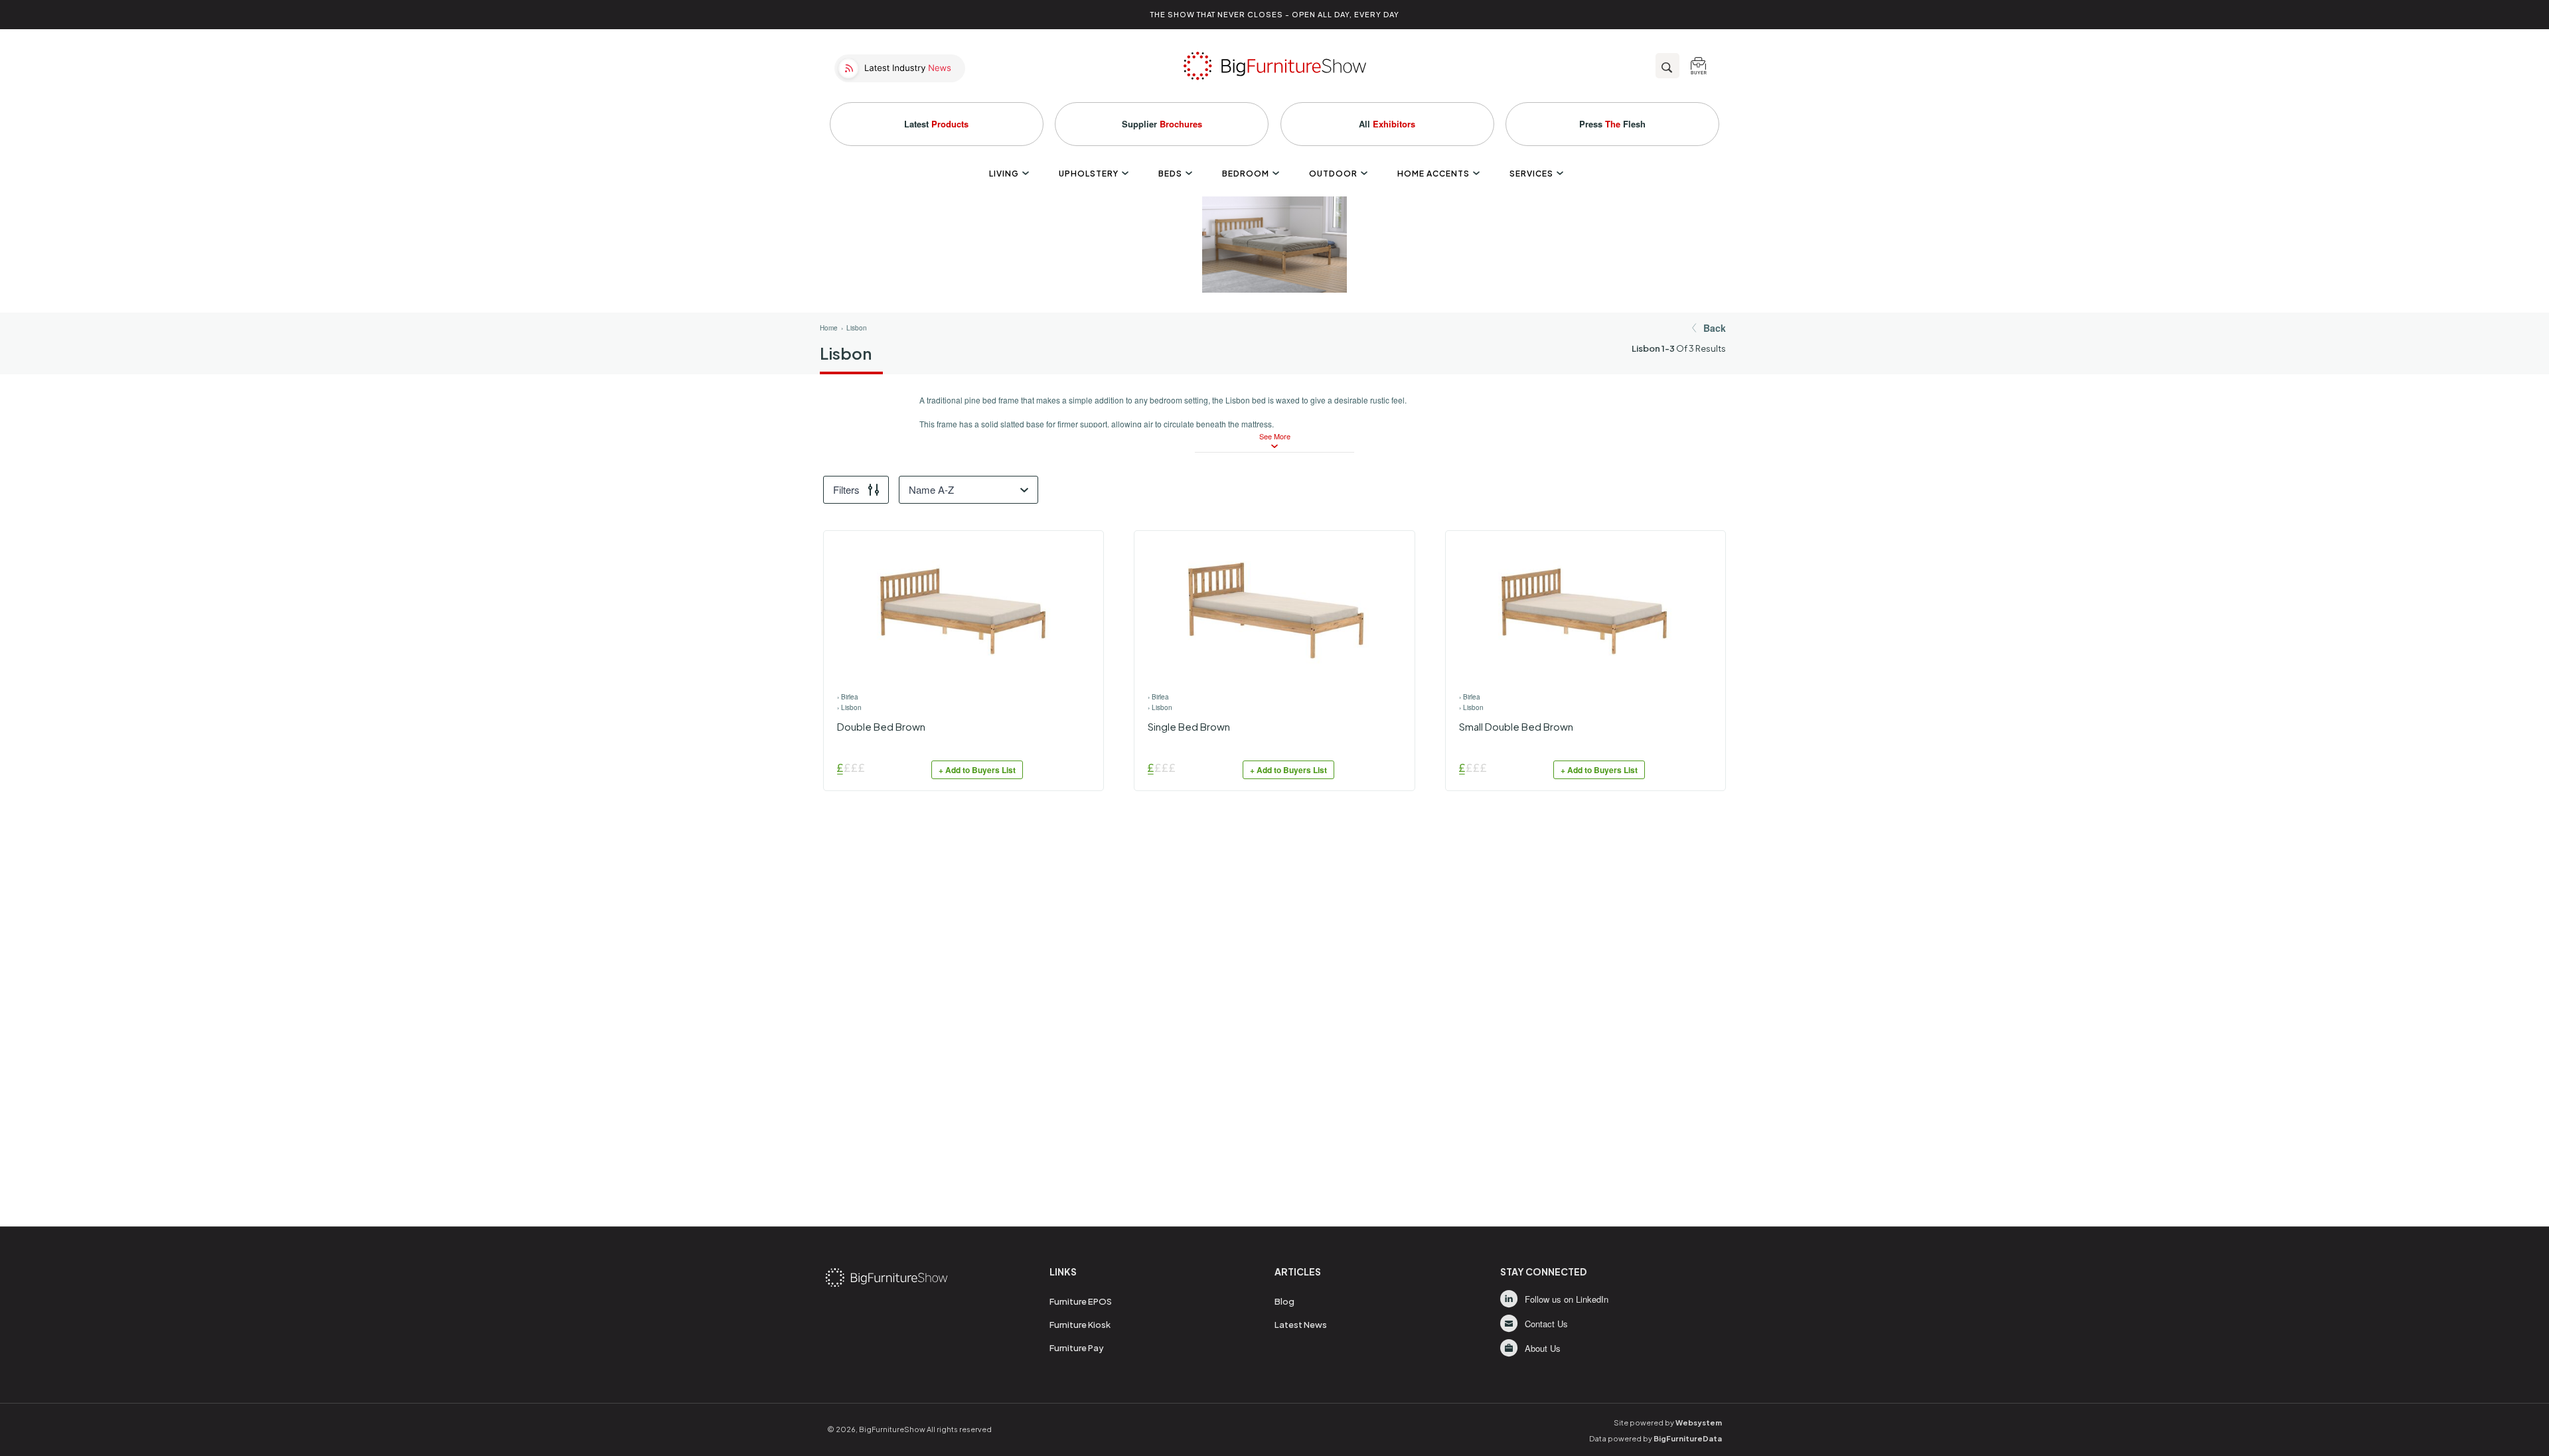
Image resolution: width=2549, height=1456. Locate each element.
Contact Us (1546, 1324)
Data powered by (1656, 1438)
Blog (1284, 1301)
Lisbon (857, 328)
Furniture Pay (1077, 1348)
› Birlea (848, 697)
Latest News (1301, 1325)
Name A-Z (931, 489)
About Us (1543, 1348)
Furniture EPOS (1081, 1301)
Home (829, 328)
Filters (846, 489)
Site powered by (1668, 1422)
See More (1275, 436)
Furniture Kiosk (1080, 1325)
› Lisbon (849, 707)
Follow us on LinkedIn (1567, 1299)
